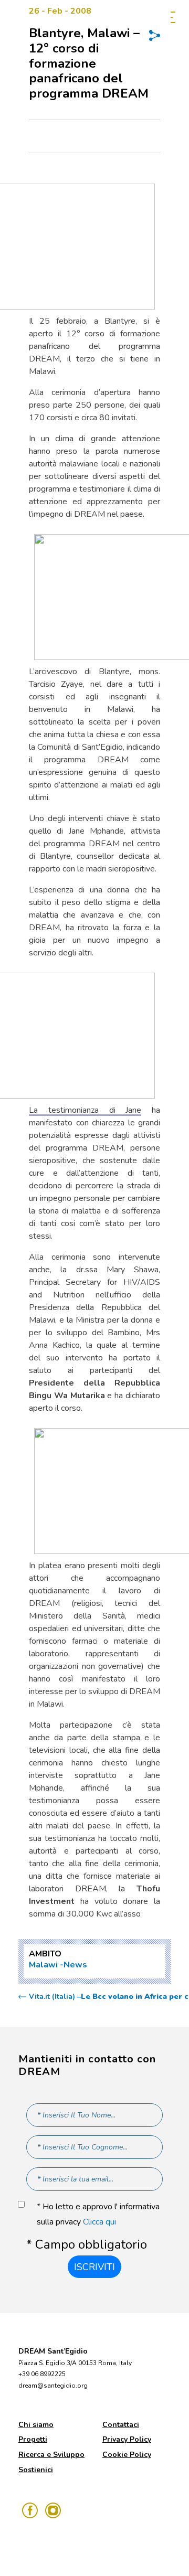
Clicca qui (99, 2222)
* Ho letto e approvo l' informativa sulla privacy (98, 2214)
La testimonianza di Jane (85, 1110)
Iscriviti (94, 2267)
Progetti (33, 2439)
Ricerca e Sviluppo (51, 2455)
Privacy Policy (127, 2439)
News (75, 1965)
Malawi (43, 1965)
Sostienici (36, 2470)
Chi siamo (36, 2425)
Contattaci (121, 2425)
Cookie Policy (127, 2455)
